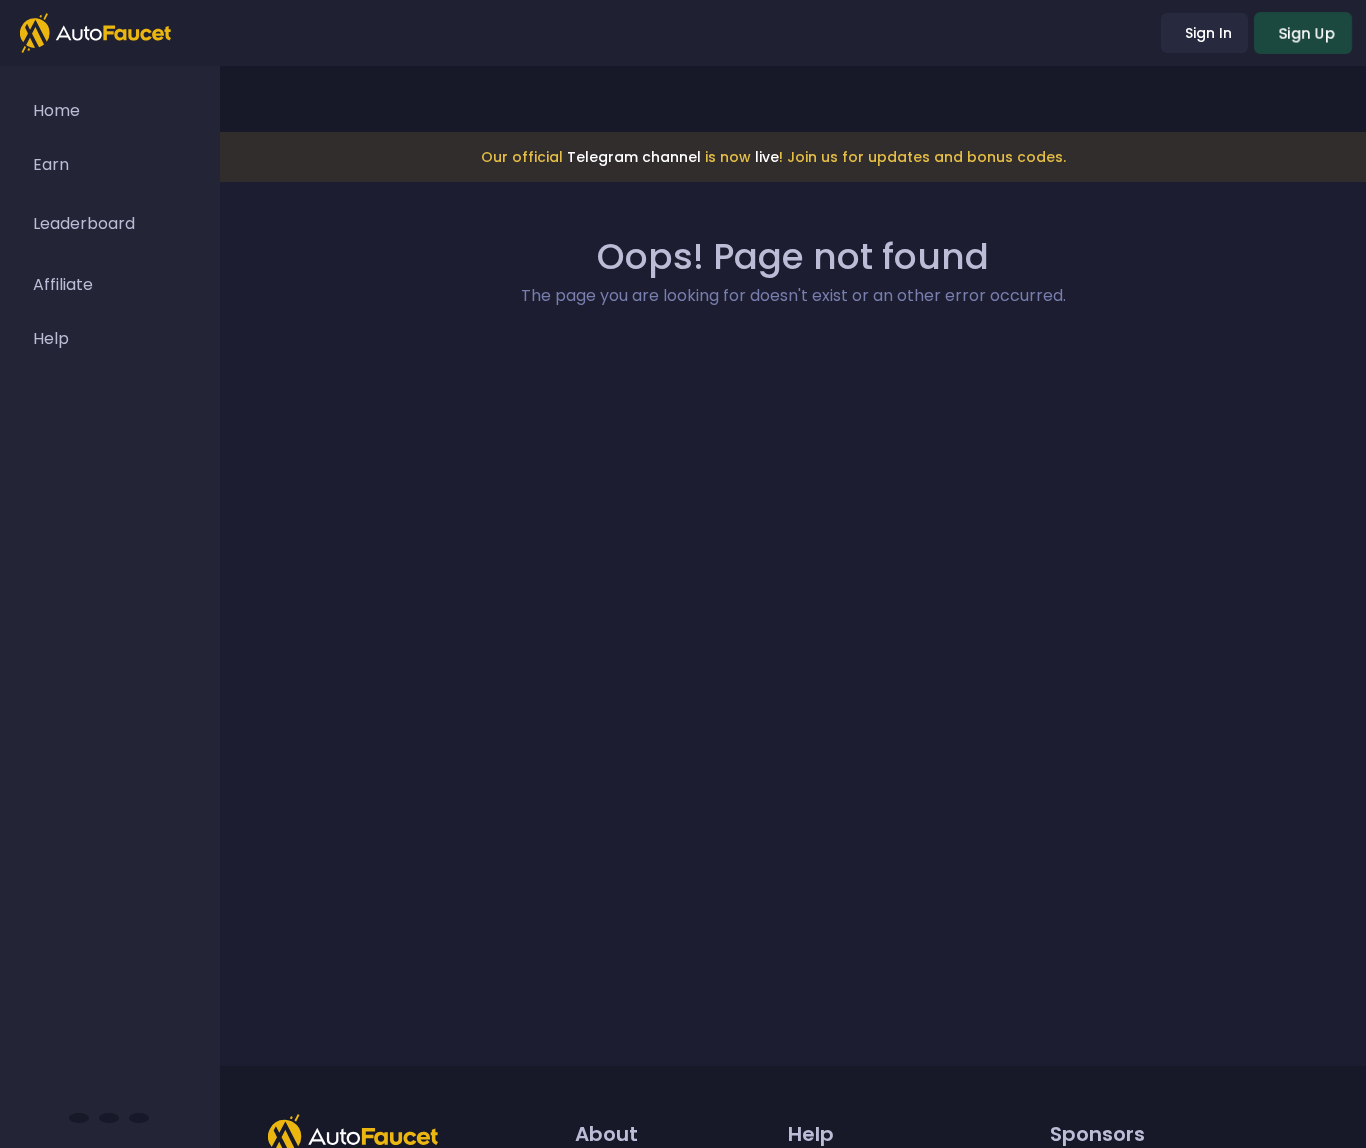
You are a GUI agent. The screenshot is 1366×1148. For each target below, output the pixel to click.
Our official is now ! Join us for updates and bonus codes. (773, 157)
